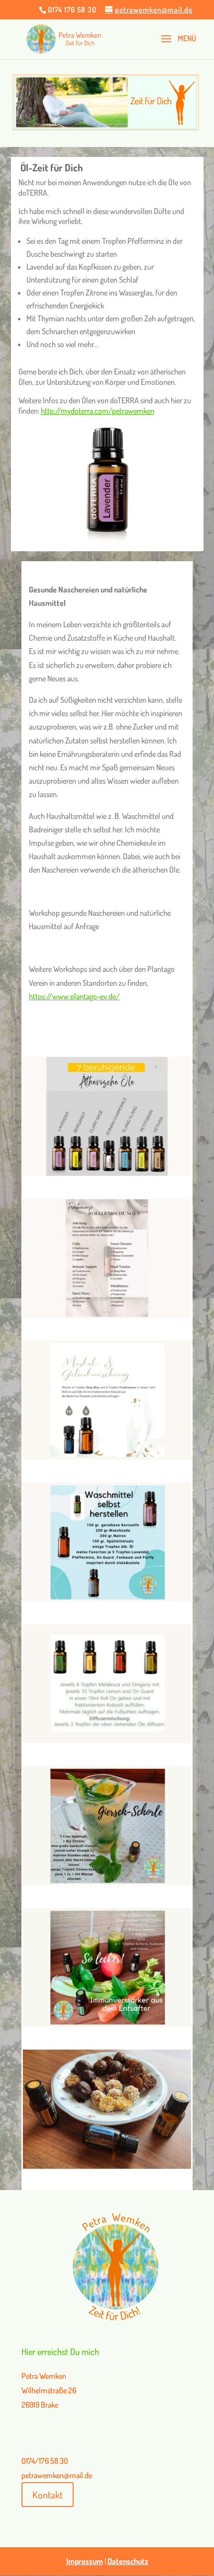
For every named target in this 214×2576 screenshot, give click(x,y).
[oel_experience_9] (107, 2024)
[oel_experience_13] (107, 1173)
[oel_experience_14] (107, 1315)
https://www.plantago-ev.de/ (74, 996)
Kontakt (48, 2495)
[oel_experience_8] (107, 1457)
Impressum (85, 2561)
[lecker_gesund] (107, 2166)
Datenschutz (128, 2561)
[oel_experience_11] (107, 1740)
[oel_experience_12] (107, 1599)
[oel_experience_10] (107, 1882)
